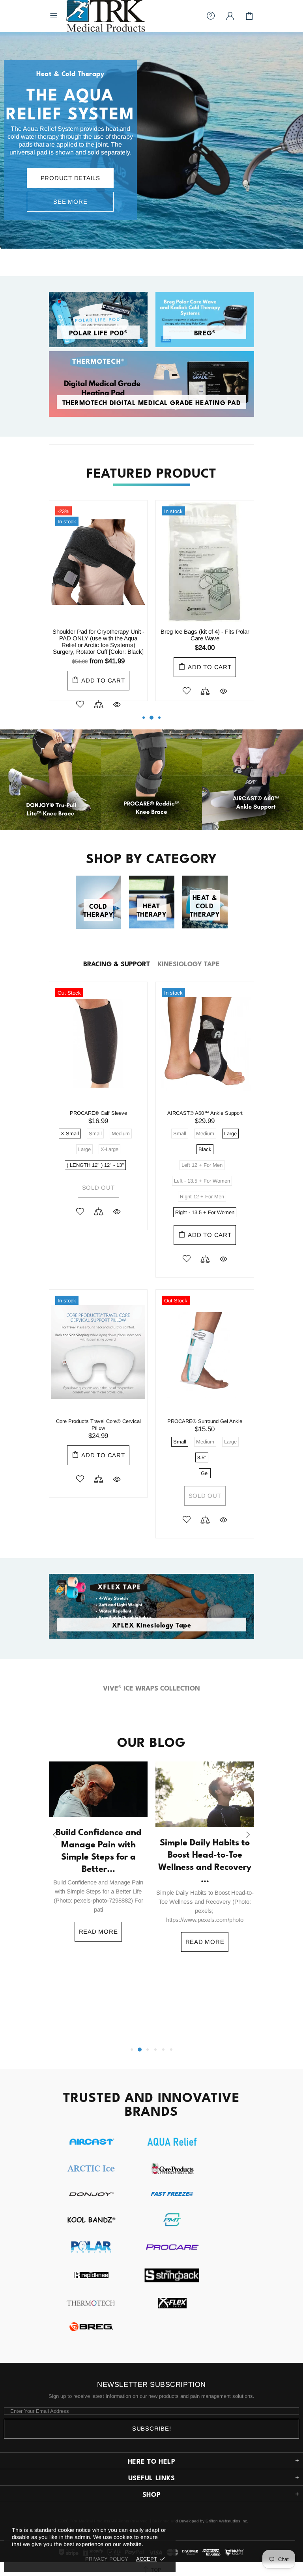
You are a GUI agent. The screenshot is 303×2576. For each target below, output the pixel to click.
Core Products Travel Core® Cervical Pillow (98, 1425)
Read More (98, 2012)
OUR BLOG (151, 1741)
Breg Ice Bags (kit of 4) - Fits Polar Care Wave (205, 635)
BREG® (205, 332)
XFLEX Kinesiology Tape (152, 1625)
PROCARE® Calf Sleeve (98, 1113)
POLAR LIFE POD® (98, 332)
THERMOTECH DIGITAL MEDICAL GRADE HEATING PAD (152, 402)
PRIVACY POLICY (107, 2559)
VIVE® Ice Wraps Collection (151, 1687)
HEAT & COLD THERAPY (205, 905)
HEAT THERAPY (152, 910)
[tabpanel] (151, 140)
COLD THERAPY (98, 910)
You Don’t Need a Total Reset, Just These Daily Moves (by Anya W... (98, 1935)
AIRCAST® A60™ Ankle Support (205, 1113)
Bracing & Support (117, 963)
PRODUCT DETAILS (70, 178)
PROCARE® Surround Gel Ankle (205, 1421)
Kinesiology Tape (189, 963)
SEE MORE (70, 202)
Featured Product (151, 471)
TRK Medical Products (106, 16)
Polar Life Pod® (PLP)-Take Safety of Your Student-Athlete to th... (205, 1911)
